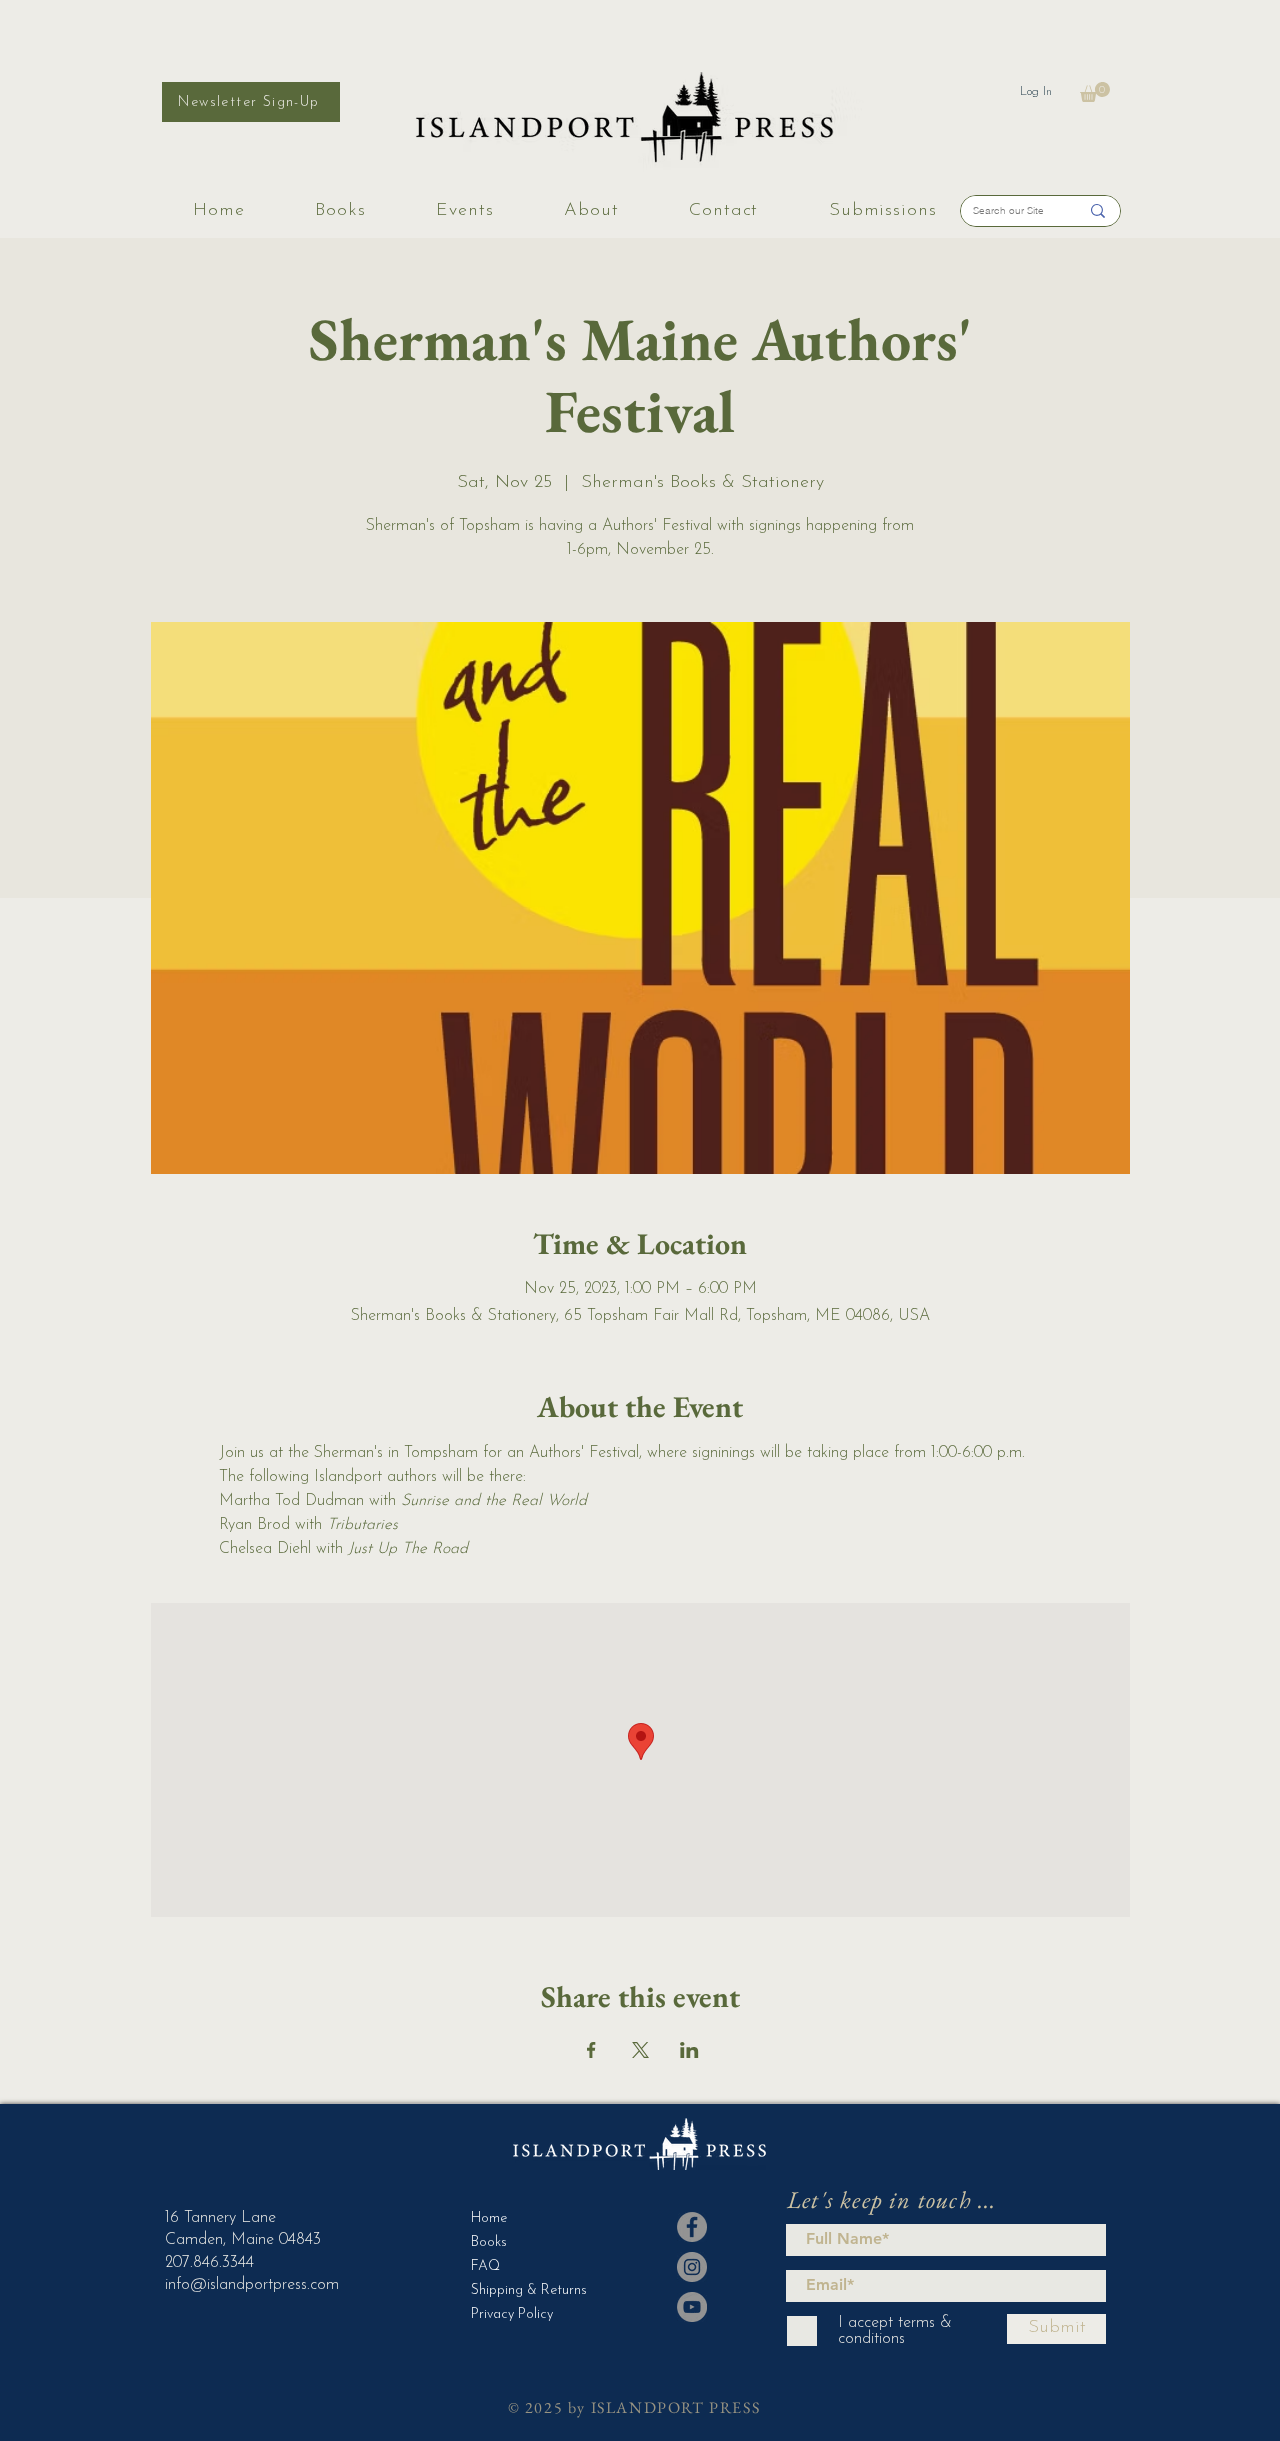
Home (489, 2218)
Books (489, 2242)
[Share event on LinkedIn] (689, 2050)
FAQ (485, 2266)
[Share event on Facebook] (591, 2050)
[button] (1095, 92)
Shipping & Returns (520, 2290)
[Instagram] (692, 2267)
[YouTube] (692, 2307)
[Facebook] (692, 2227)
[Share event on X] (640, 2050)
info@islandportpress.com (252, 2285)
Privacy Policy (512, 2314)
